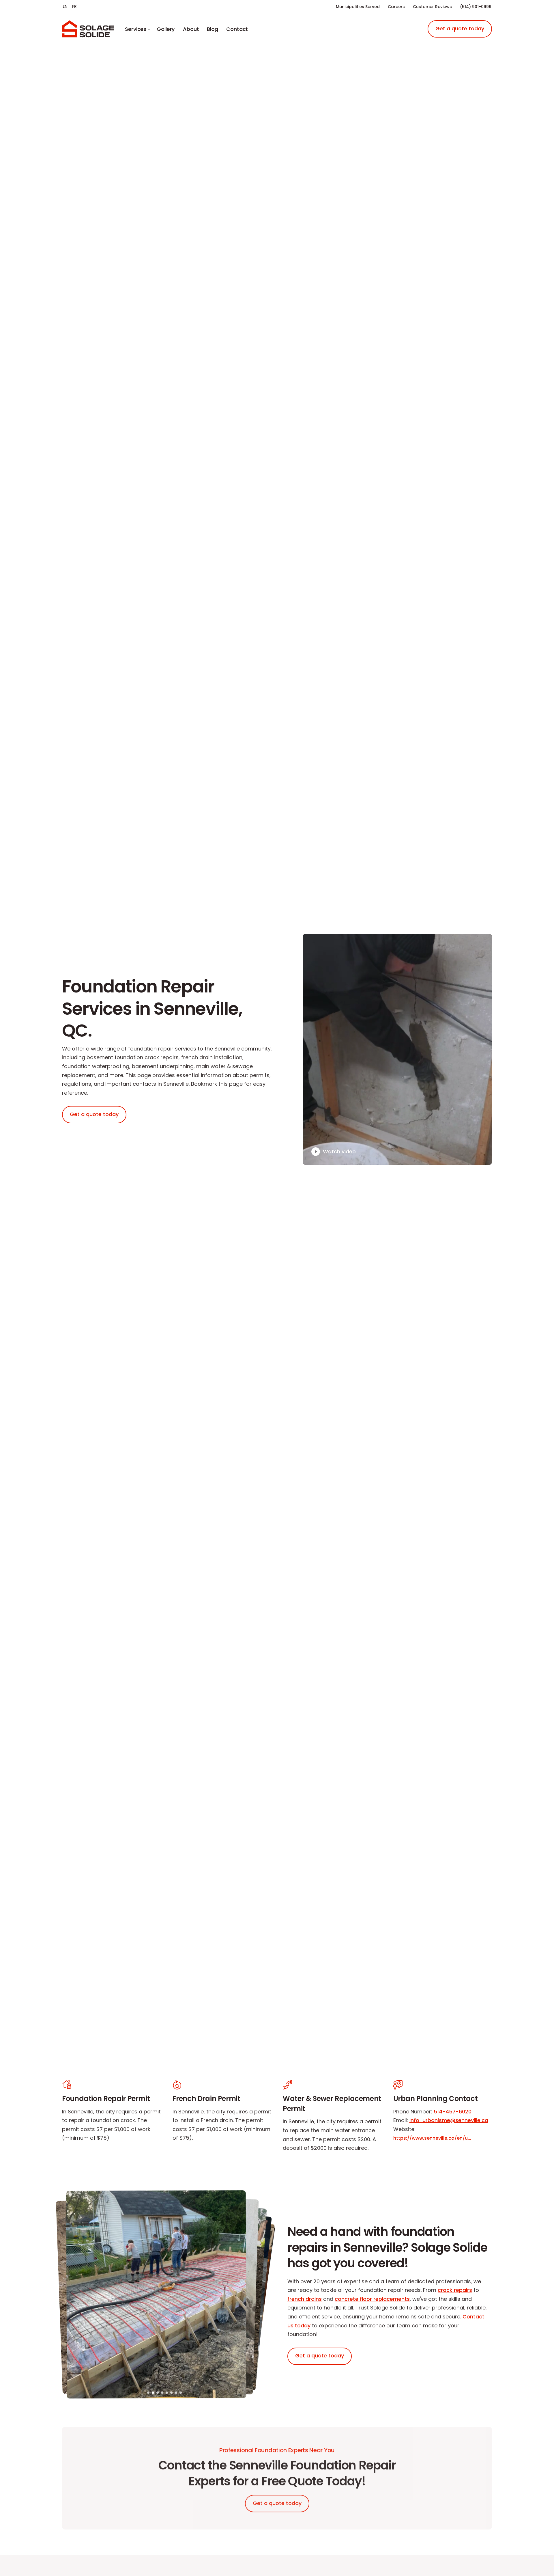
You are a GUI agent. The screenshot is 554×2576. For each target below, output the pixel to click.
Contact (237, 29)
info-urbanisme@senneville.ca (449, 2120)
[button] (148, 2393)
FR (75, 6)
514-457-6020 (453, 2112)
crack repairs (455, 2290)
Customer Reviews (432, 7)
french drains (305, 2299)
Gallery (166, 29)
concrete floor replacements (372, 2299)
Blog (213, 29)
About (191, 29)
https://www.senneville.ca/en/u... (432, 2138)
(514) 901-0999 (476, 7)
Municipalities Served (358, 7)
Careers (396, 7)
